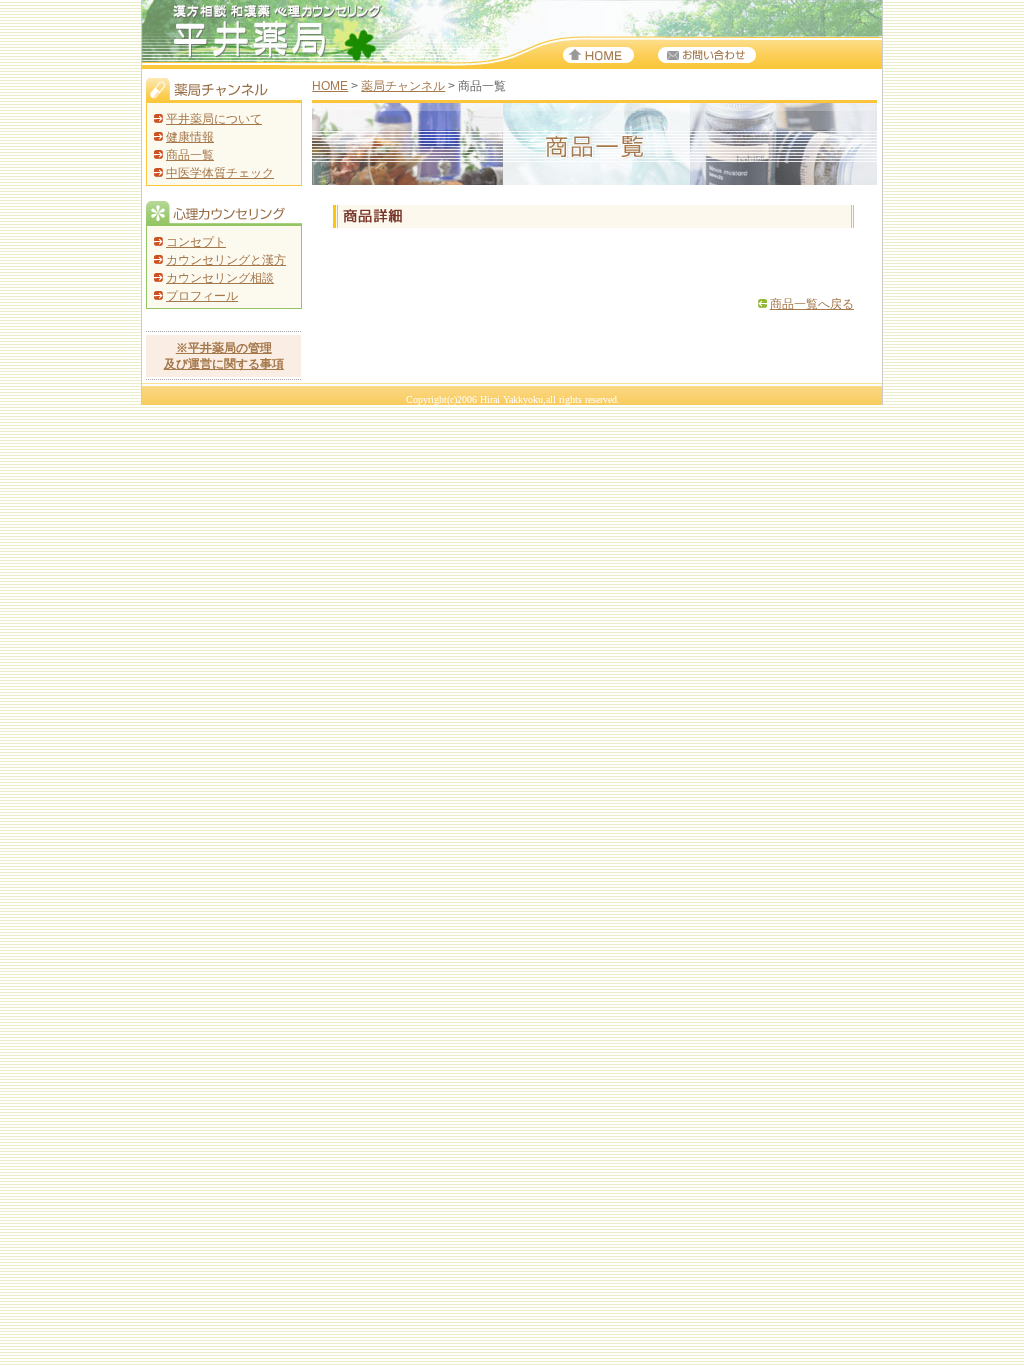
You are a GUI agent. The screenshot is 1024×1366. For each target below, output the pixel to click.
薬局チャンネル (403, 86)
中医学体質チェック (220, 173)
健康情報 (190, 137)
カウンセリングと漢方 (226, 260)
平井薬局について (214, 119)
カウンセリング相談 (220, 278)
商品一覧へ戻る (812, 304)
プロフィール (202, 296)
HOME (330, 86)
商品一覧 (190, 155)
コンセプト (196, 242)
